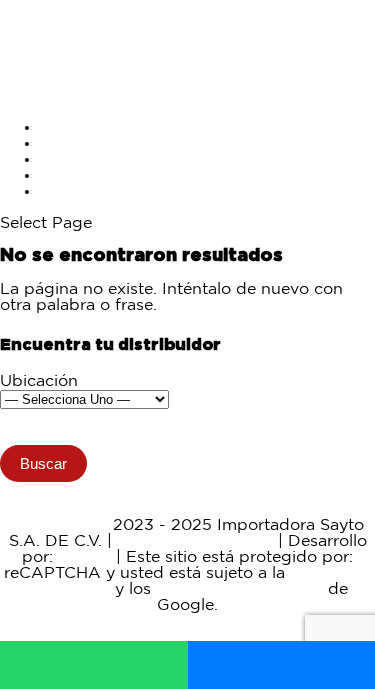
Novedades (84, 159)
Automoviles (89, 143)
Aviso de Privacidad (195, 541)
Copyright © (59, 525)
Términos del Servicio (239, 589)
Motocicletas (89, 127)
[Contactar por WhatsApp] (94, 665)
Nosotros (75, 175)
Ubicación (39, 381)
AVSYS (84, 557)
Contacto (76, 191)
